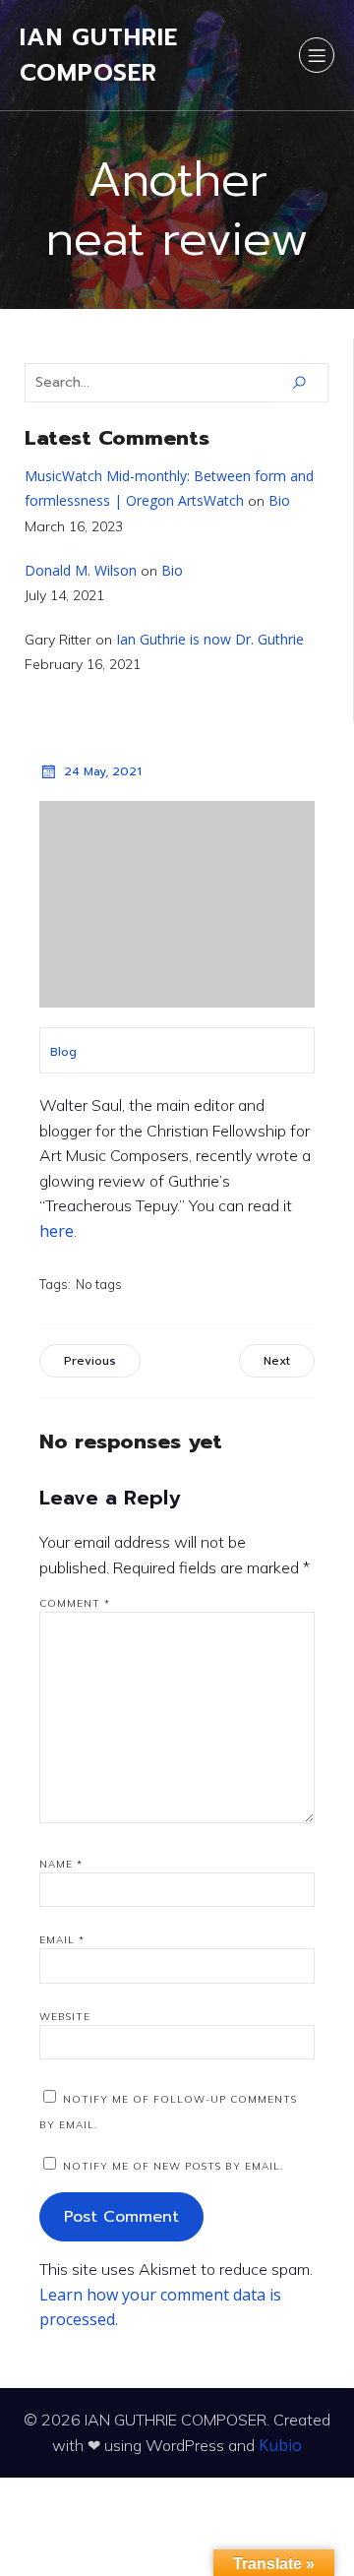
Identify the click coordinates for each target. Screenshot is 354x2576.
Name (61, 1864)
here (57, 1231)
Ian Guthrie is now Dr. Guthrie (210, 639)
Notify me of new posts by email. (173, 2166)
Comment (75, 1603)
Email (62, 1940)
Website (65, 2017)
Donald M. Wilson (81, 570)
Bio (279, 500)
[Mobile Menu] (317, 55)
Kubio (280, 2445)
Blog (63, 1052)
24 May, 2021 (103, 771)
